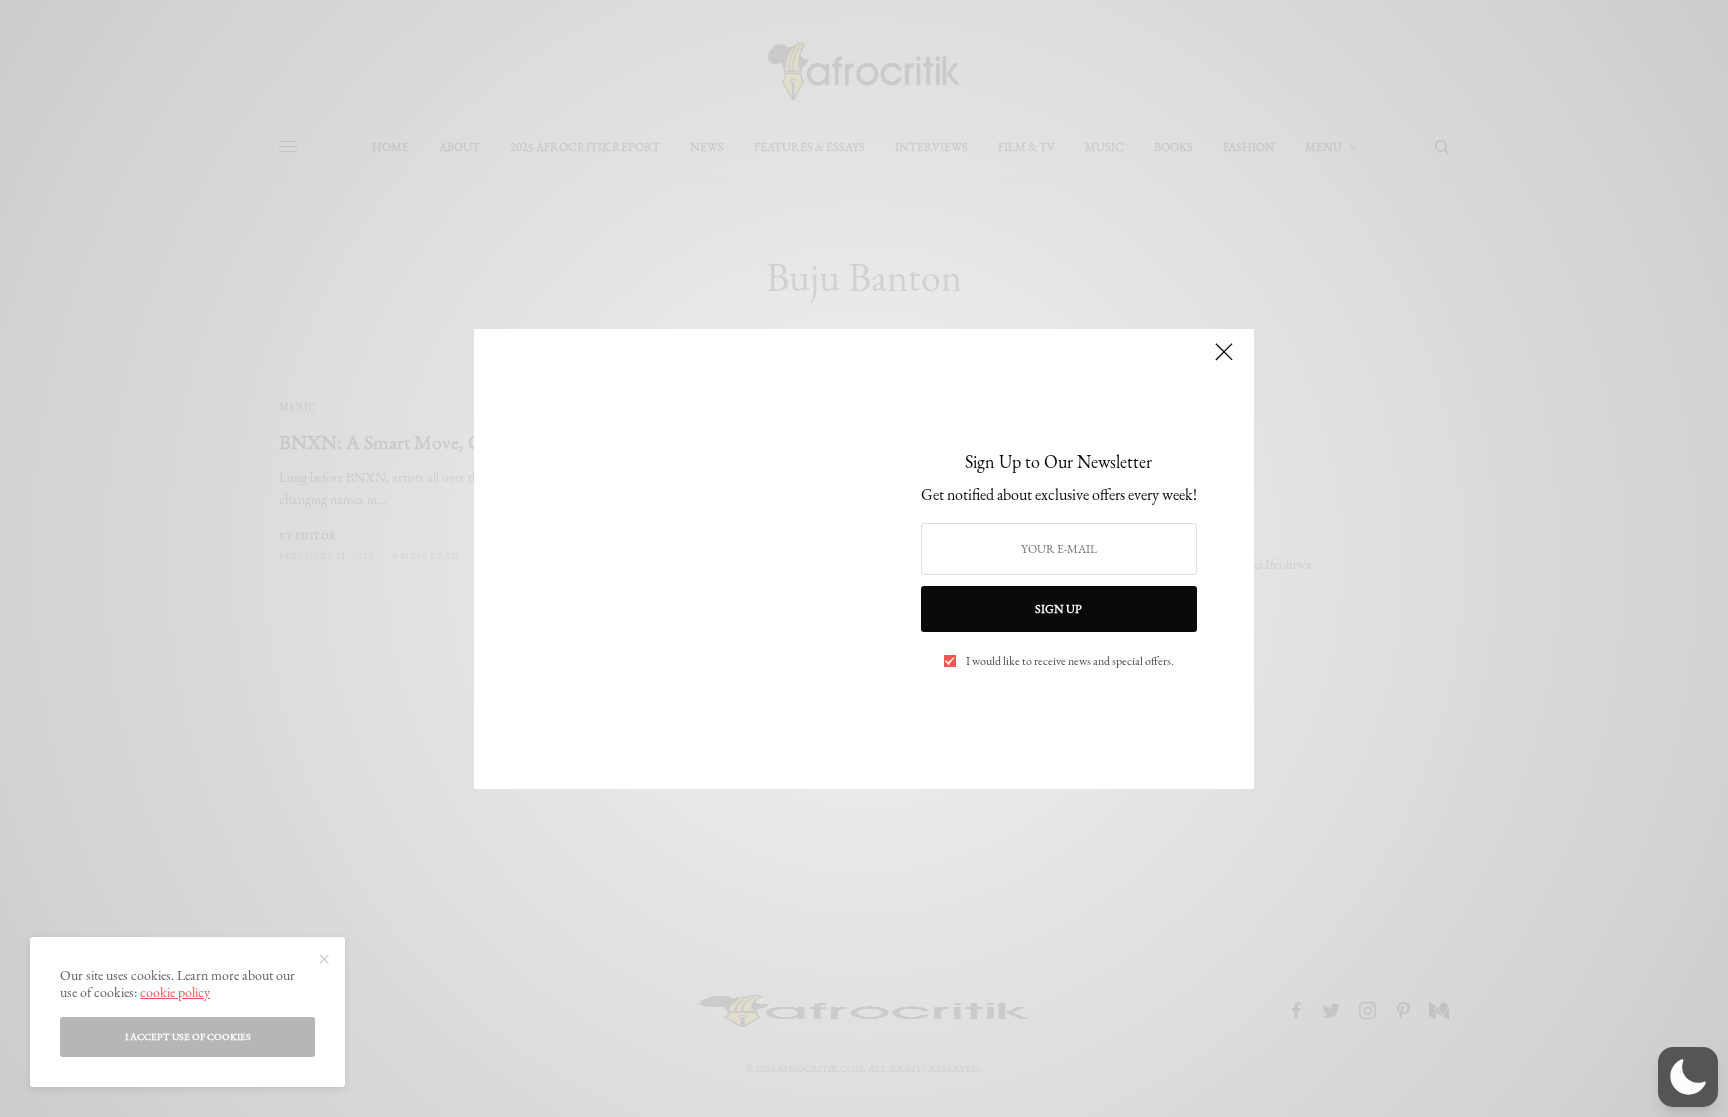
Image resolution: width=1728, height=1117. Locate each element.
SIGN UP (1058, 609)
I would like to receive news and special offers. (1070, 661)
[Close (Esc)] (1224, 361)
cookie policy (175, 992)
